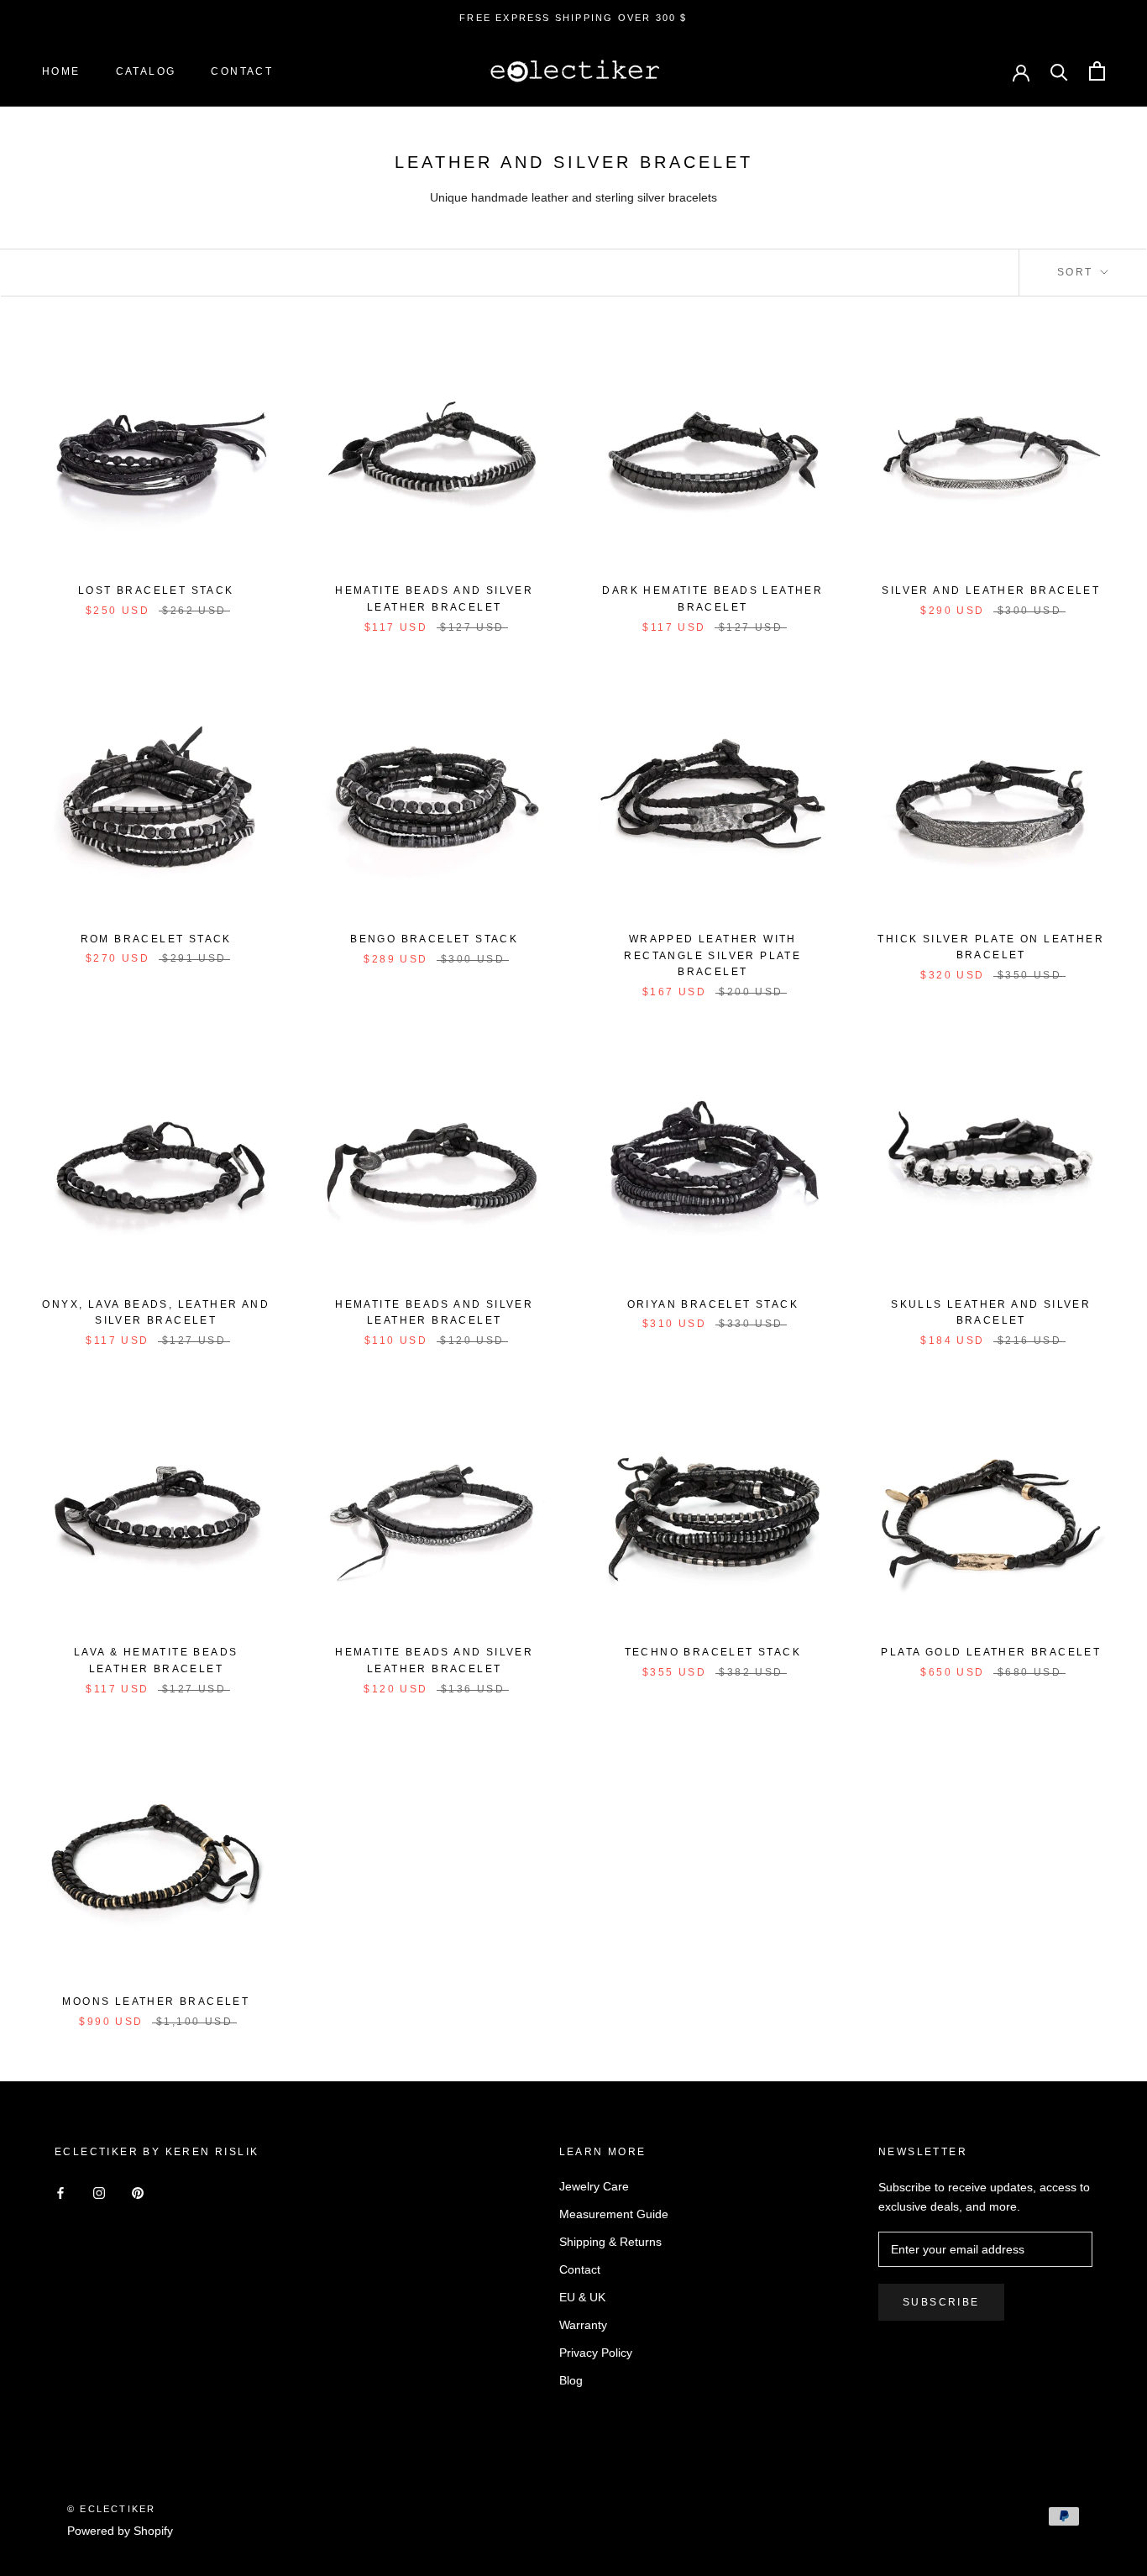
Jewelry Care (594, 2186)
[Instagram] (99, 2193)
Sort (1077, 272)
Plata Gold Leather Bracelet (991, 1652)
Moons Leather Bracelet (156, 2002)
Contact (242, 71)
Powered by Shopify (120, 2531)
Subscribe (941, 2302)
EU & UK (582, 2297)
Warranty (583, 2325)
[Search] (1059, 71)
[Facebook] (60, 2193)
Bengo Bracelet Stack (434, 939)
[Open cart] (1097, 71)
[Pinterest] (138, 2193)
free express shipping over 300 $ (573, 18)
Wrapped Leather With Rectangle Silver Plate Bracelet (712, 956)
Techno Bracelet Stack (713, 1652)
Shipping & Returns (610, 2242)
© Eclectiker (111, 2509)
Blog (571, 2380)
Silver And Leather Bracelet (991, 590)
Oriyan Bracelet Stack (713, 1304)
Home (61, 71)
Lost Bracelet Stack (156, 590)
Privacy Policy (596, 2353)
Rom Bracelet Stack (156, 939)
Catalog (146, 71)
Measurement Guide (614, 2214)
